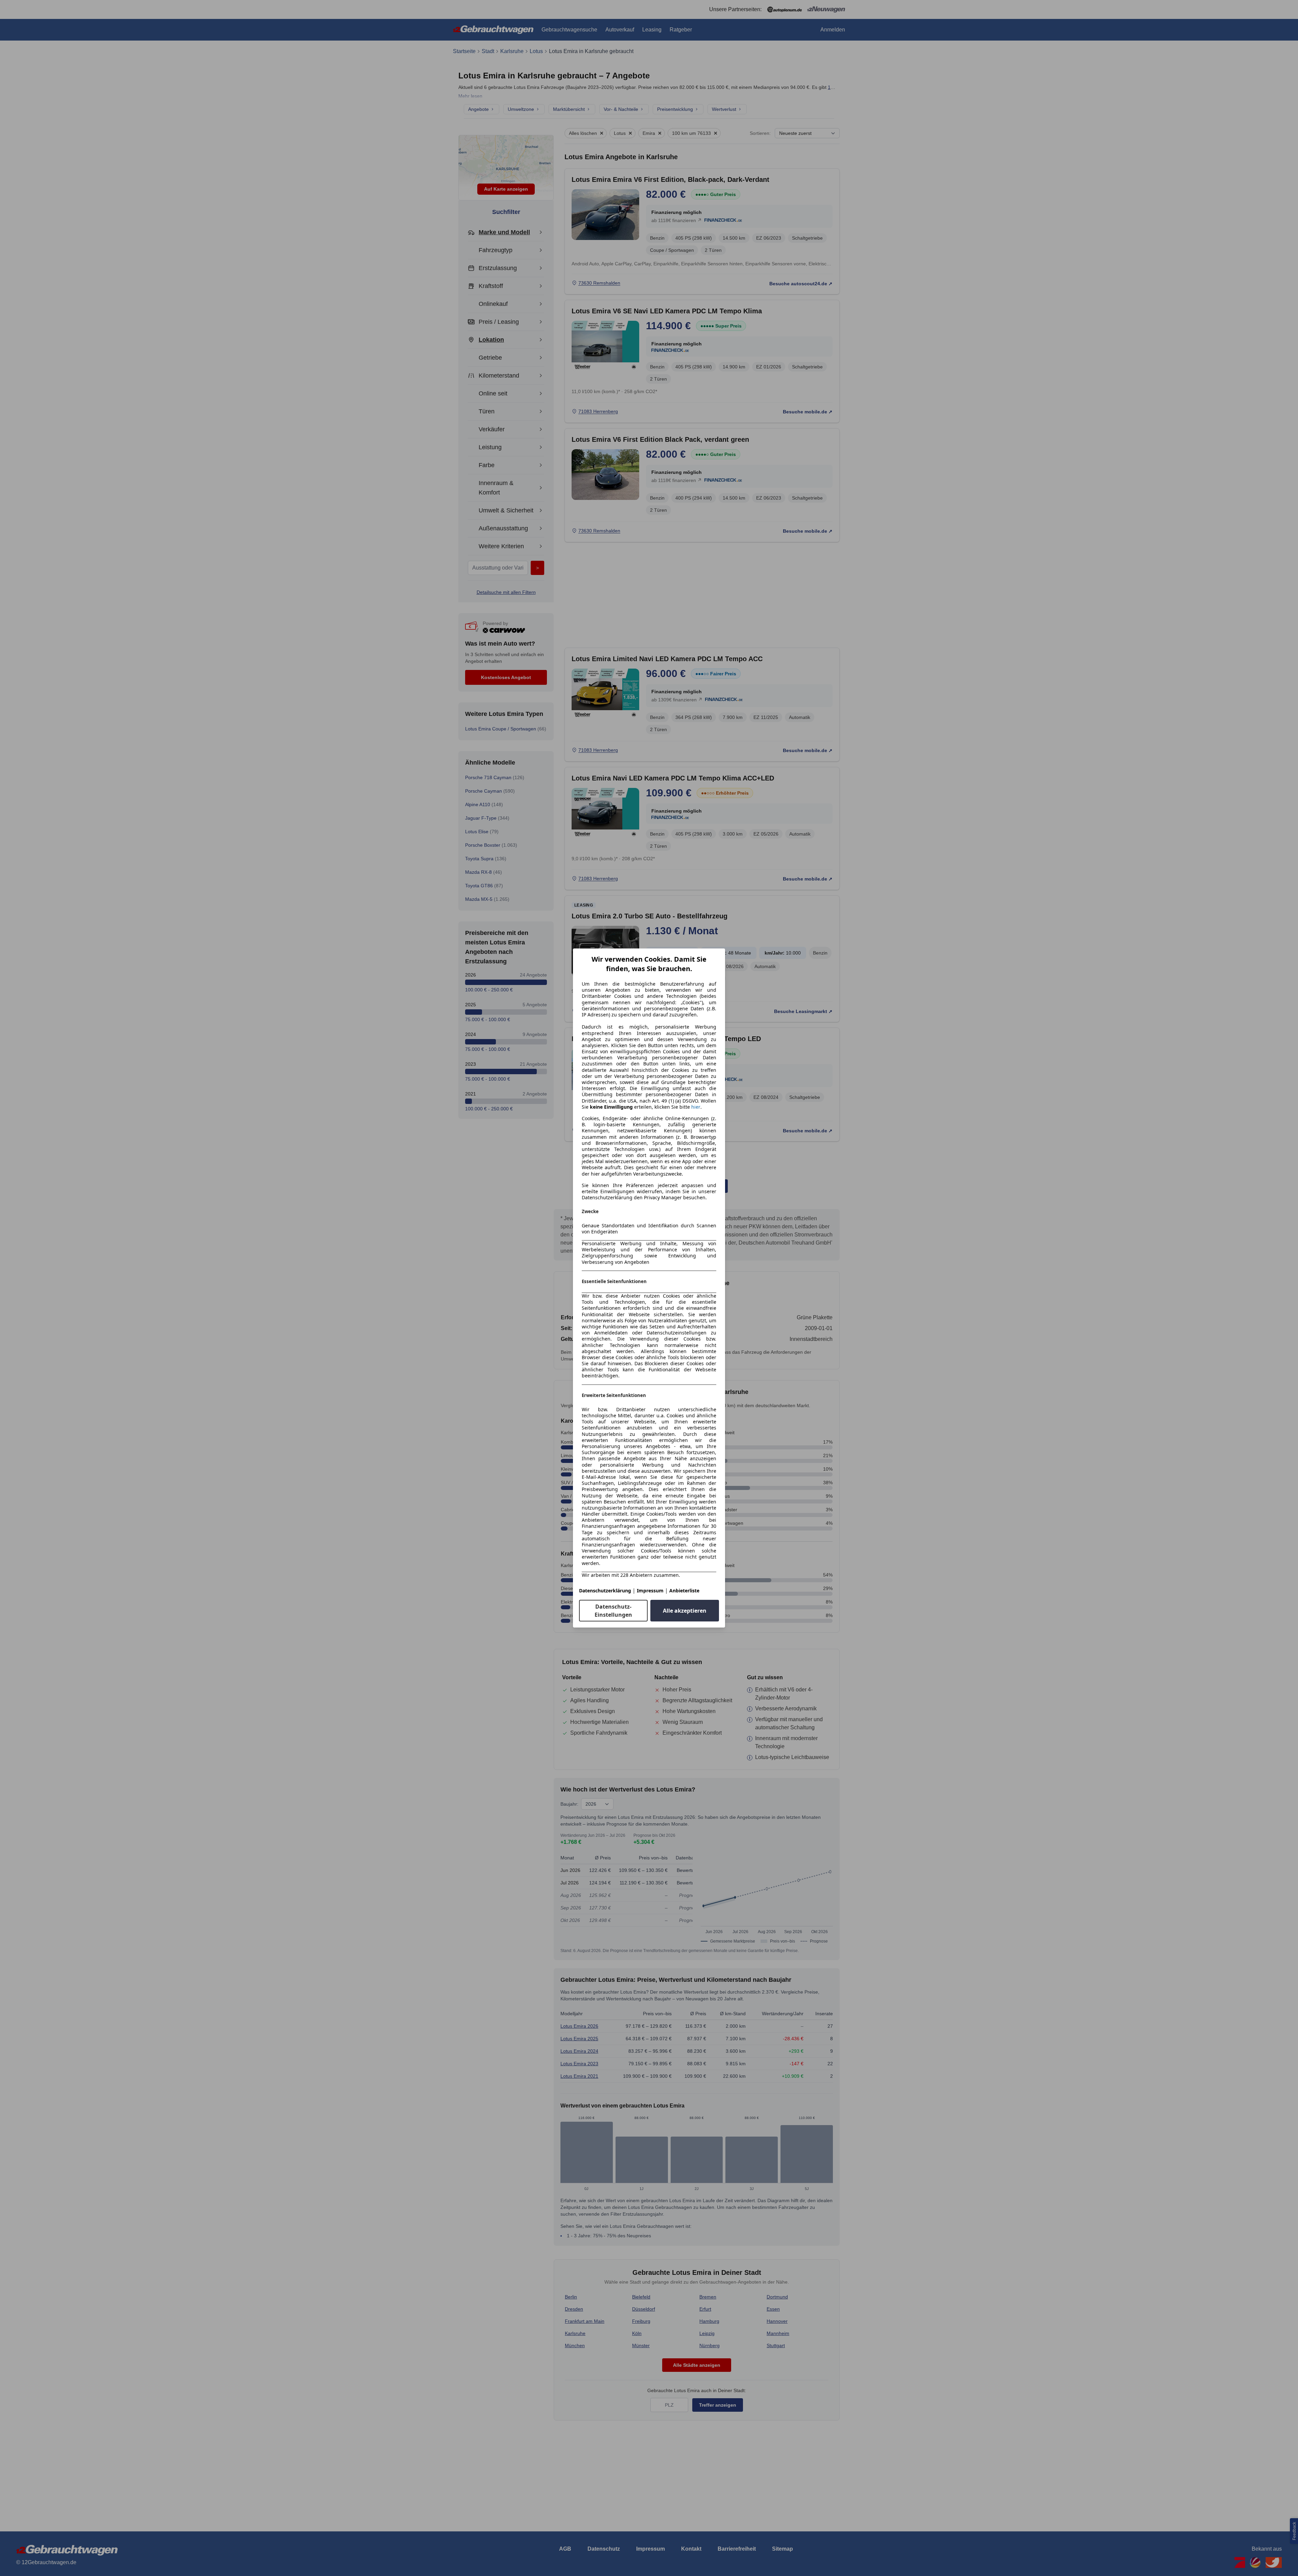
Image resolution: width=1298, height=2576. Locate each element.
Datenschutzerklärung (605, 1591)
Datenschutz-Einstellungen (613, 1611)
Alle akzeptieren (685, 1611)
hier (696, 1107)
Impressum (650, 1591)
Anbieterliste (684, 1591)
